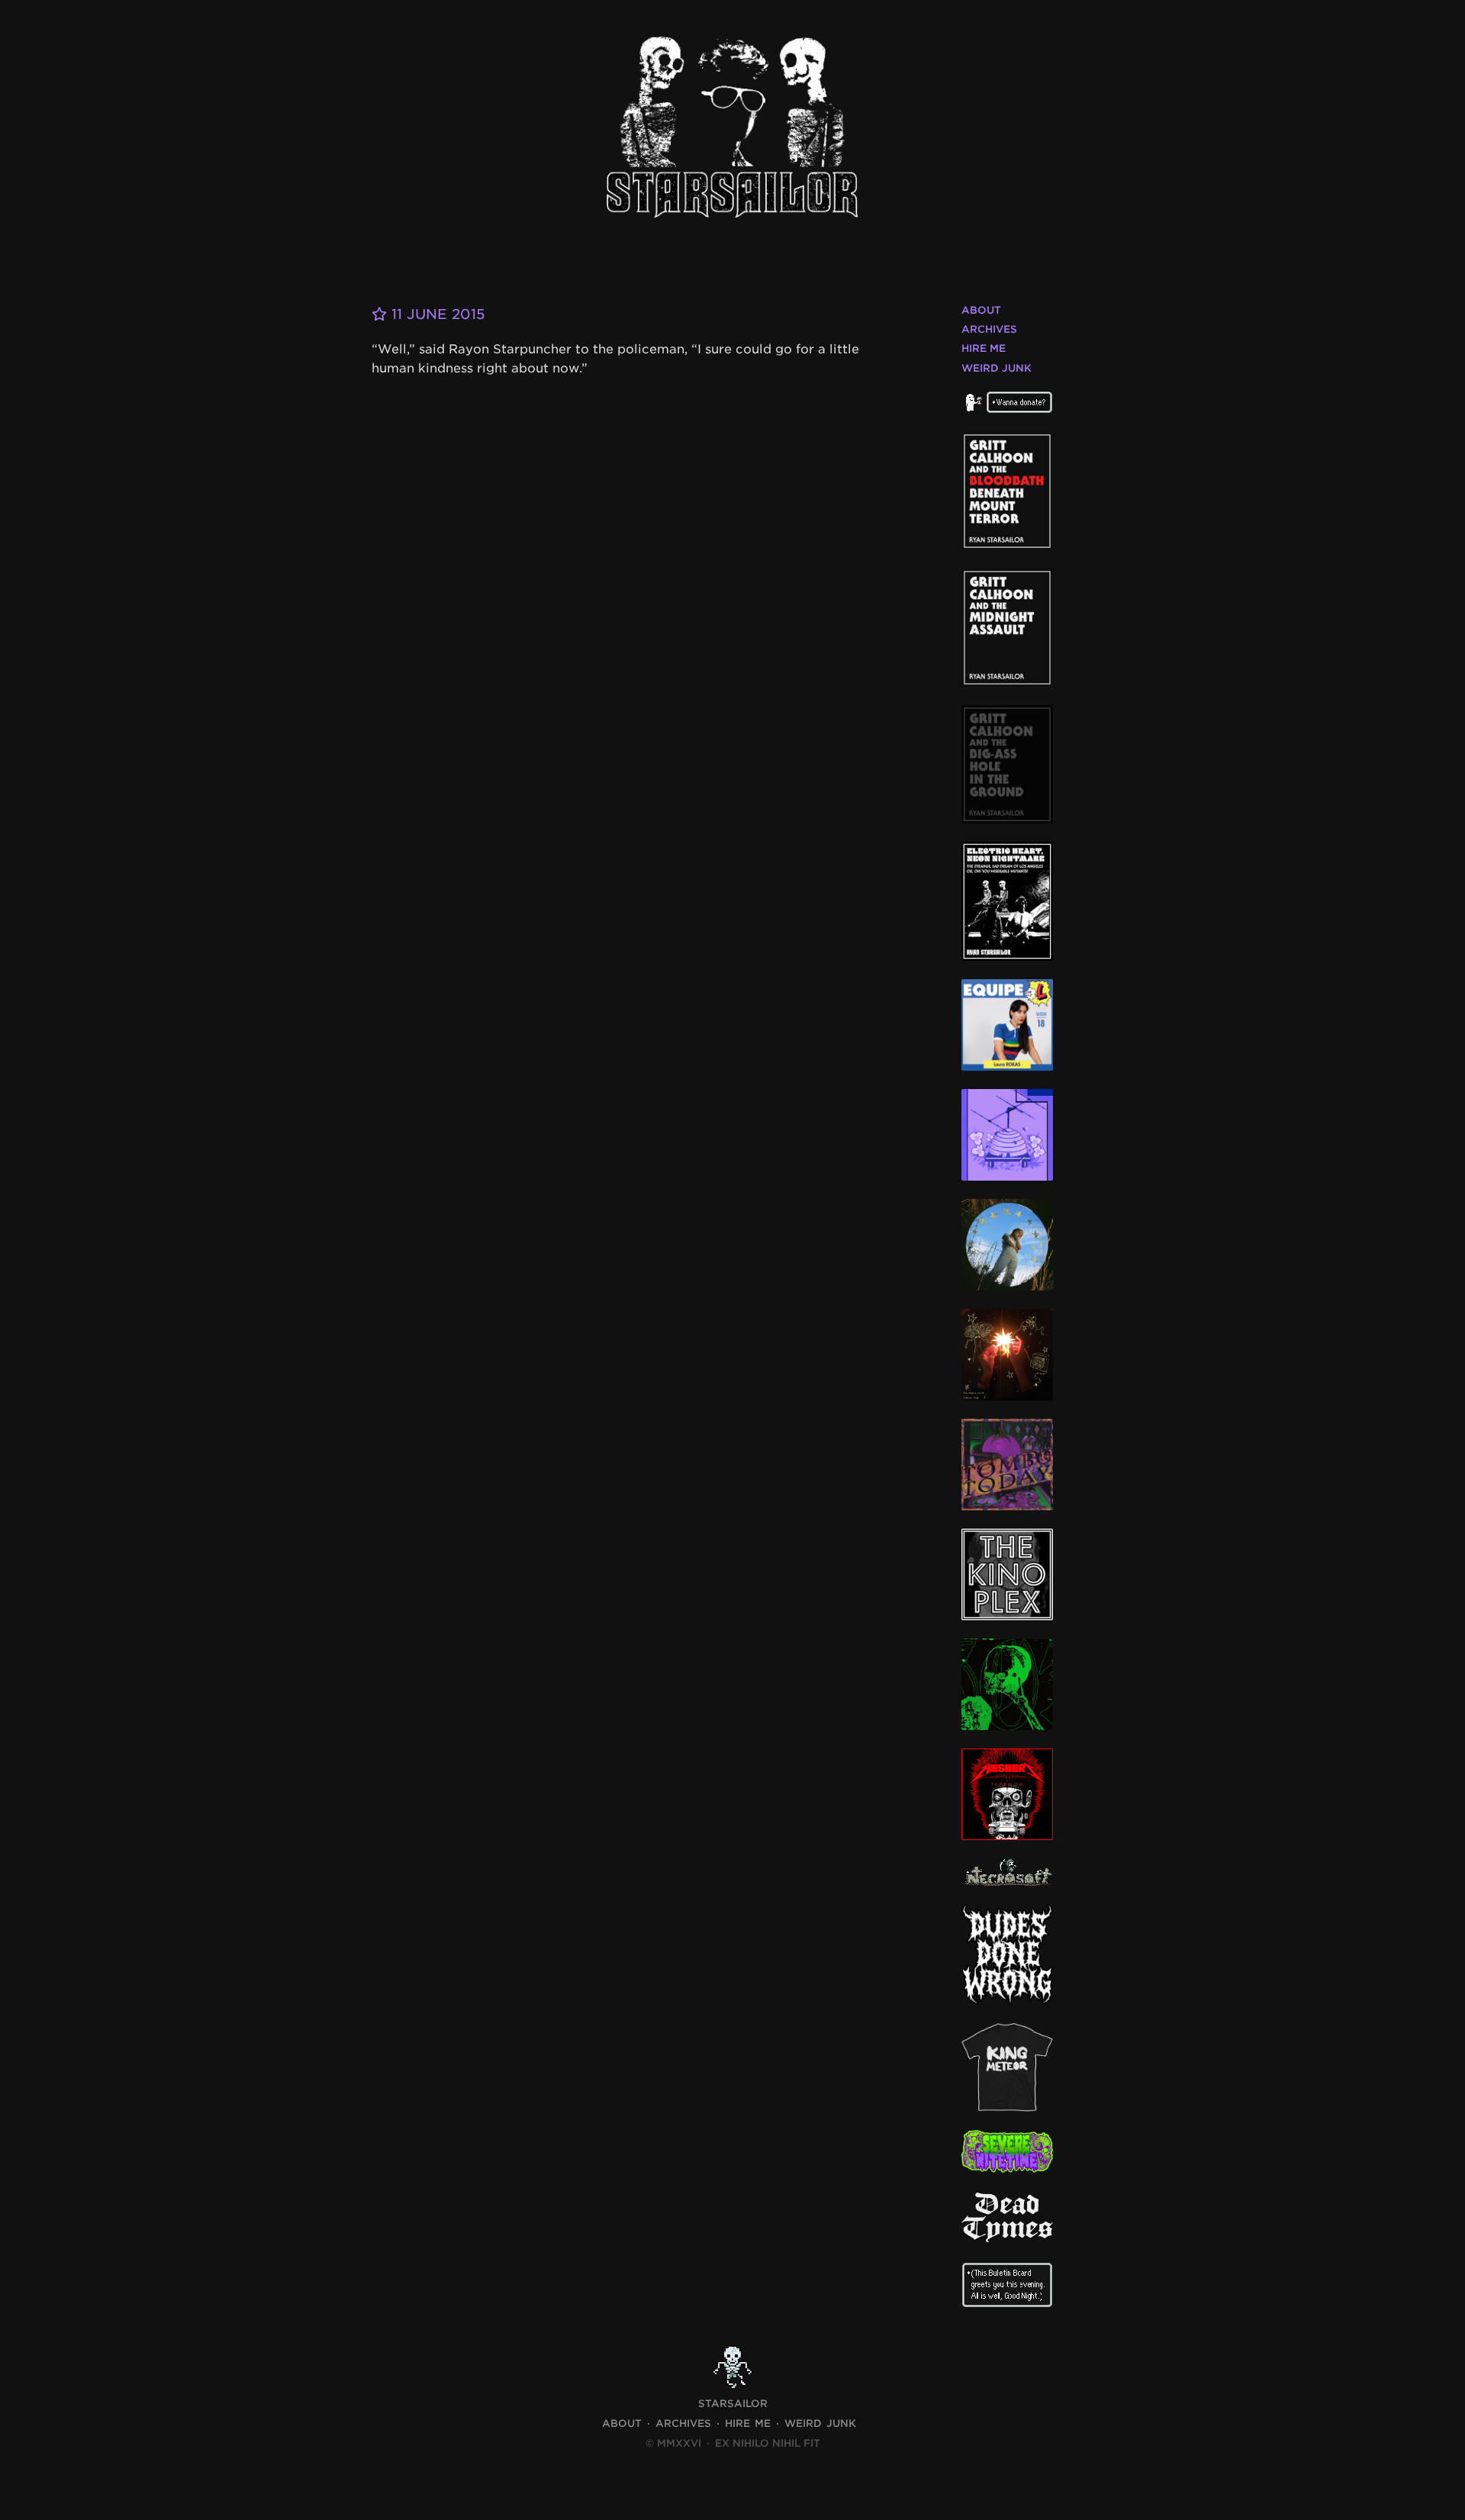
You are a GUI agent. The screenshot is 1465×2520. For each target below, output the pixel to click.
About (981, 310)
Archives (989, 329)
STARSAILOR (733, 2404)
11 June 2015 (436, 314)
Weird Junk (997, 368)
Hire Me (984, 348)
